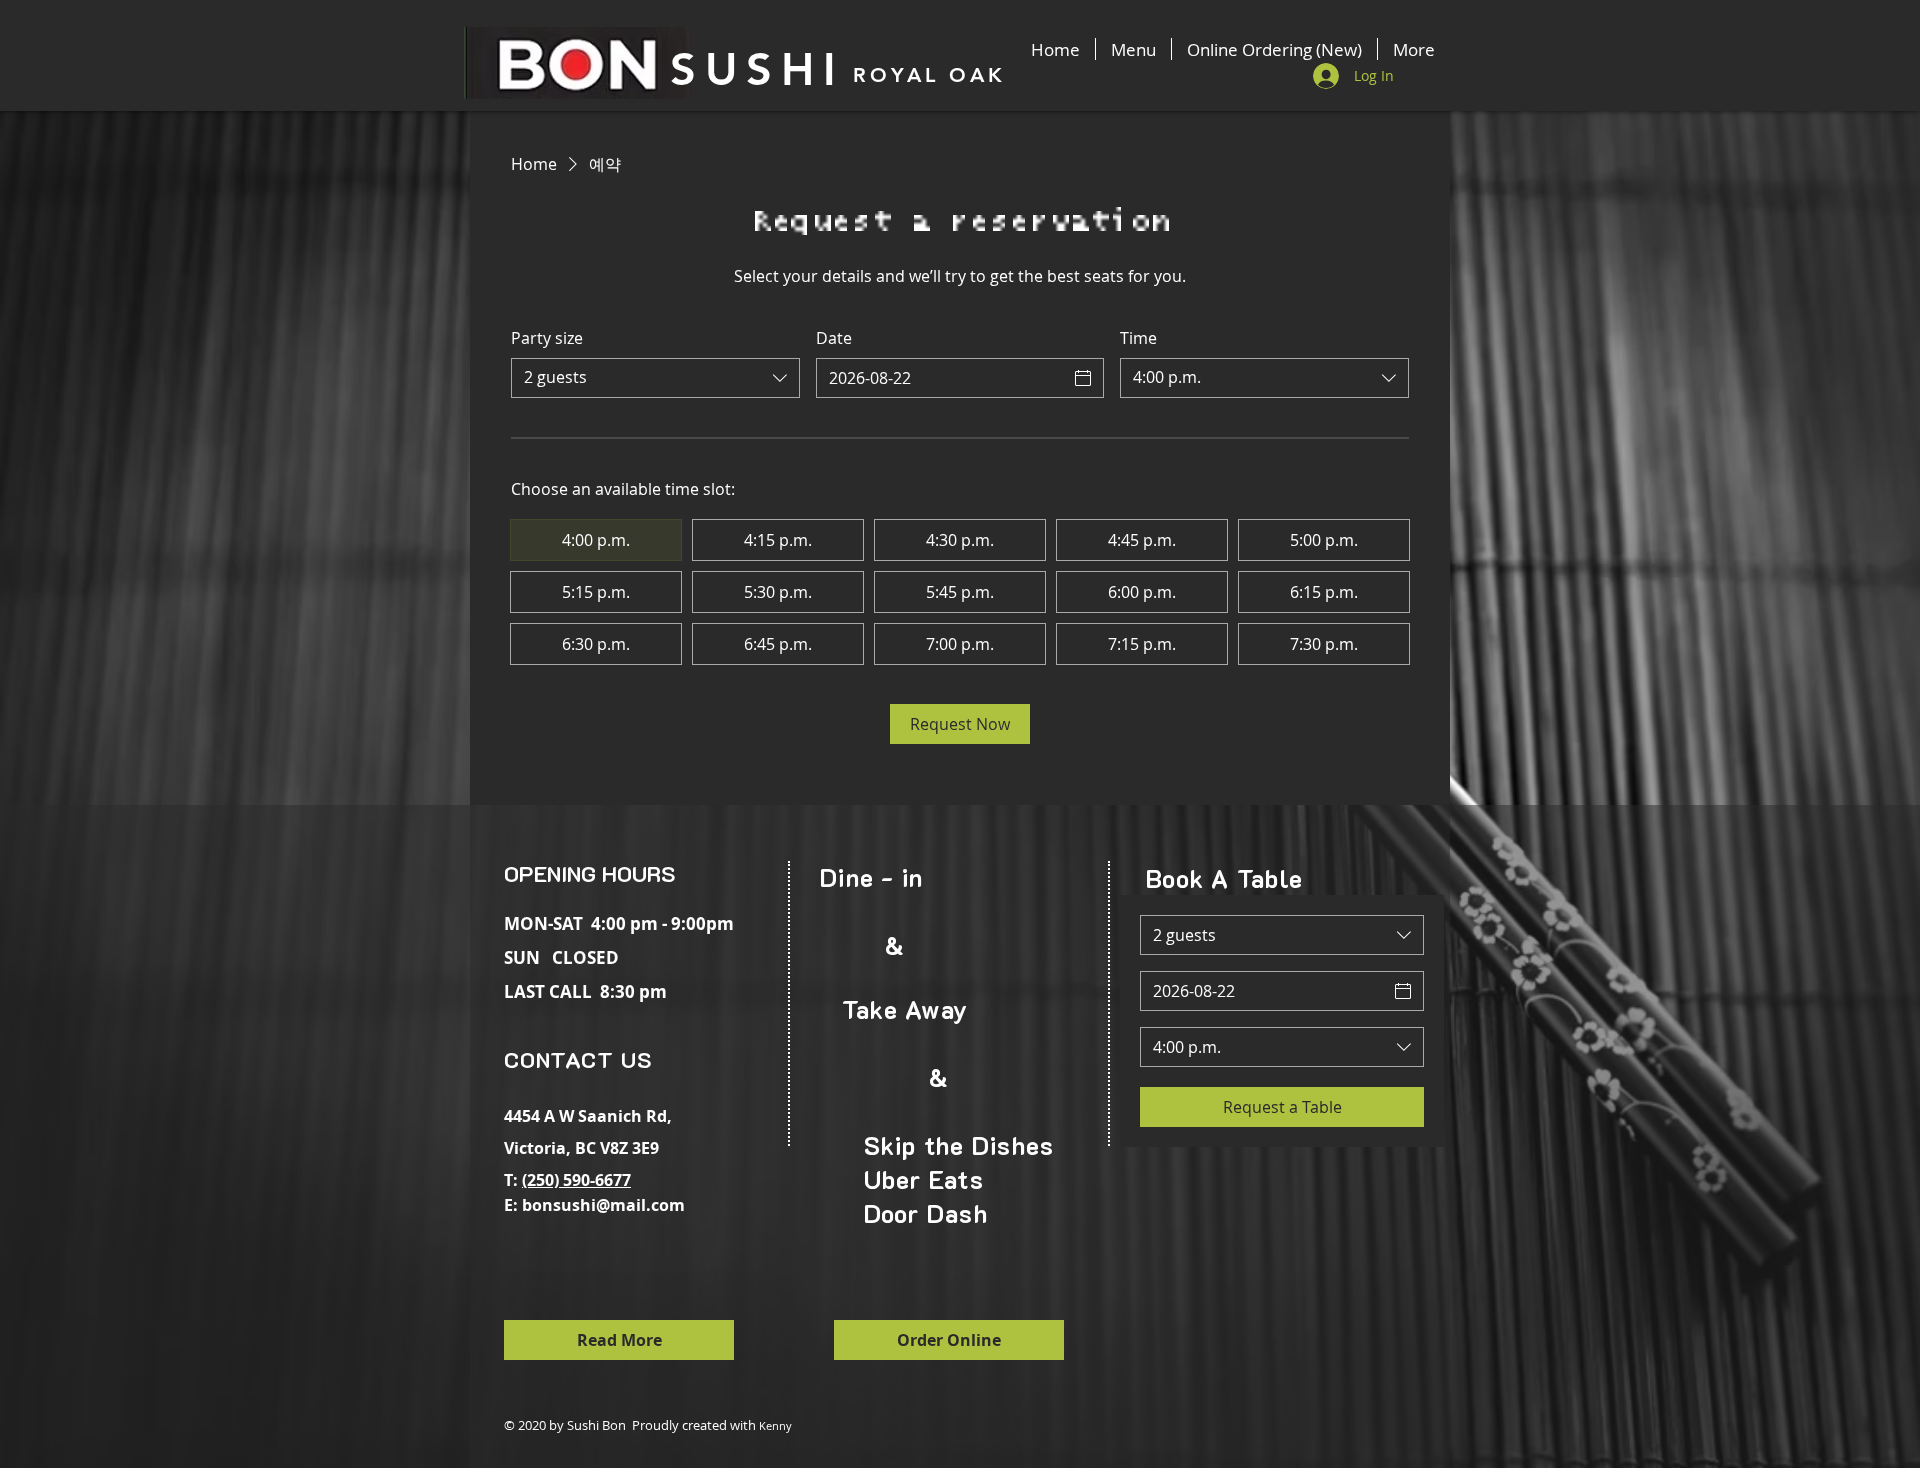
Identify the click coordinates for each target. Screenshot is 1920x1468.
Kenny (775, 1425)
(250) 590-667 (572, 1180)
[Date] (1083, 378)
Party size (547, 338)
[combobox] (655, 378)
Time (1138, 338)
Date (834, 338)
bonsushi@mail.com (603, 1205)
